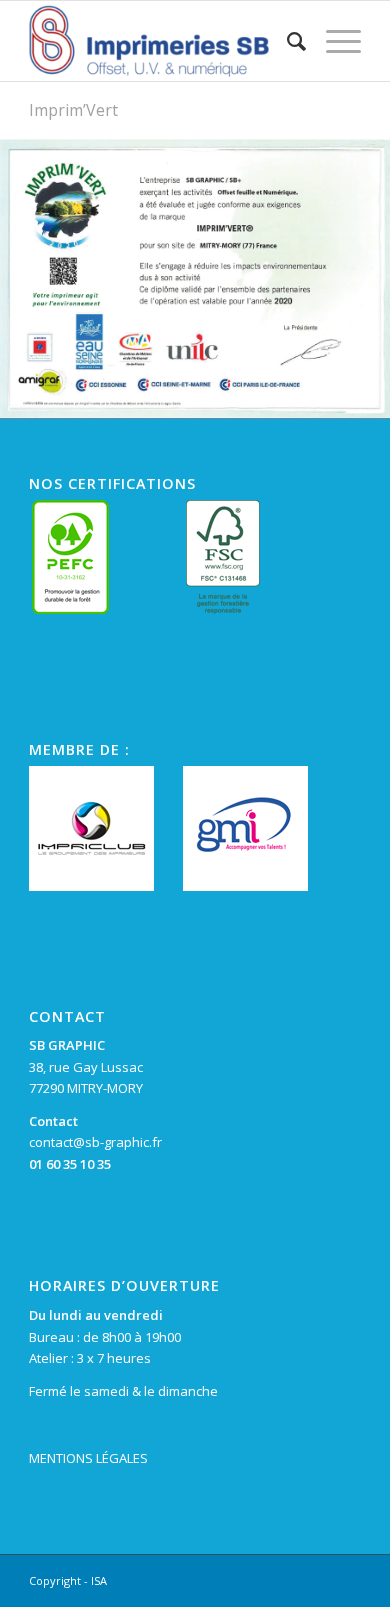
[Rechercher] (286, 41)
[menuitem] (286, 41)
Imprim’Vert (73, 110)
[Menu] (333, 41)
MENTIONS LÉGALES (88, 1458)
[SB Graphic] (161, 41)
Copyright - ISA (68, 1580)
